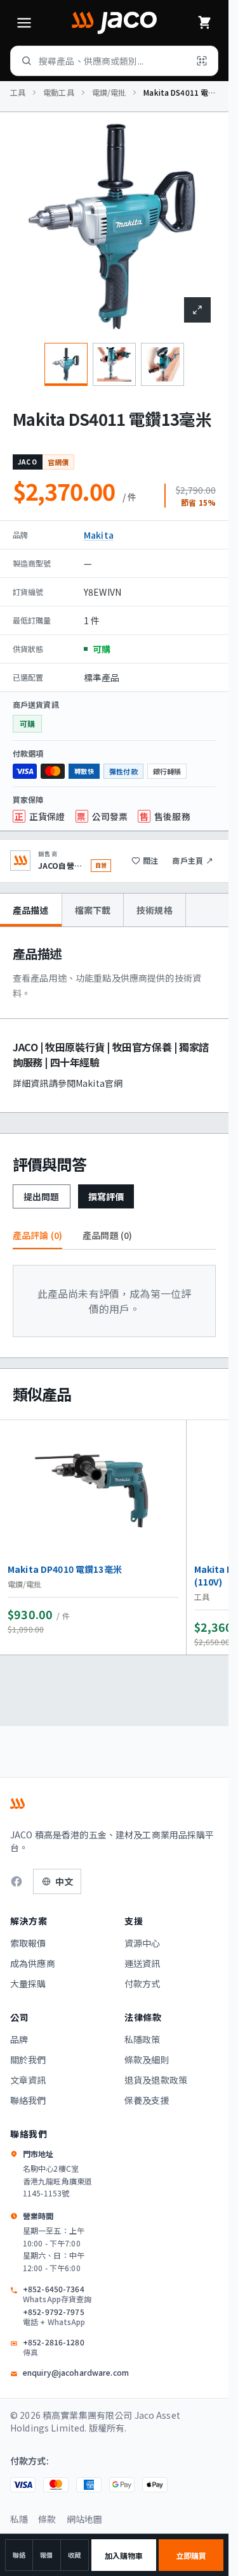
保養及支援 (147, 2100)
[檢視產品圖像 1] (66, 364)
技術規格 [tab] (155, 910)
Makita (99, 535)
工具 (18, 93)
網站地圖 (85, 2519)
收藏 (74, 2555)
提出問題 (42, 1196)
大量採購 (28, 1983)
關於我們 (28, 2060)
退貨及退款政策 (156, 2080)
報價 (46, 2555)
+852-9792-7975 (54, 2317)
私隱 (19, 2519)
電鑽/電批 (109, 93)
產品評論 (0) (37, 1235)
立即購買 (191, 2555)
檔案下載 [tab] (93, 910)
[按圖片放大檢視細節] (197, 310)
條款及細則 (147, 2060)
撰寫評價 (106, 1196)
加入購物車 (124, 2555)
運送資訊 (142, 1963)
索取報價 (28, 1943)
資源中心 (142, 1943)
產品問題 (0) (107, 1235)
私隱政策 (142, 2039)
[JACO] (114, 23)
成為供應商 (33, 1963)
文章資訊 (28, 2080)
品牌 (19, 2039)
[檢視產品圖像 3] (162, 364)
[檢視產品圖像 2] (114, 364)
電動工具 (58, 93)
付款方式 (142, 1983)
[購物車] (204, 23)
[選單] (24, 23)
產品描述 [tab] (31, 910)
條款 (47, 2519)
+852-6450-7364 (57, 2294)
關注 (150, 860)
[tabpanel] (114, 1020)
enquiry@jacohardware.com (76, 2373)
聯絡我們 (28, 2100)
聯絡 (19, 2555)
